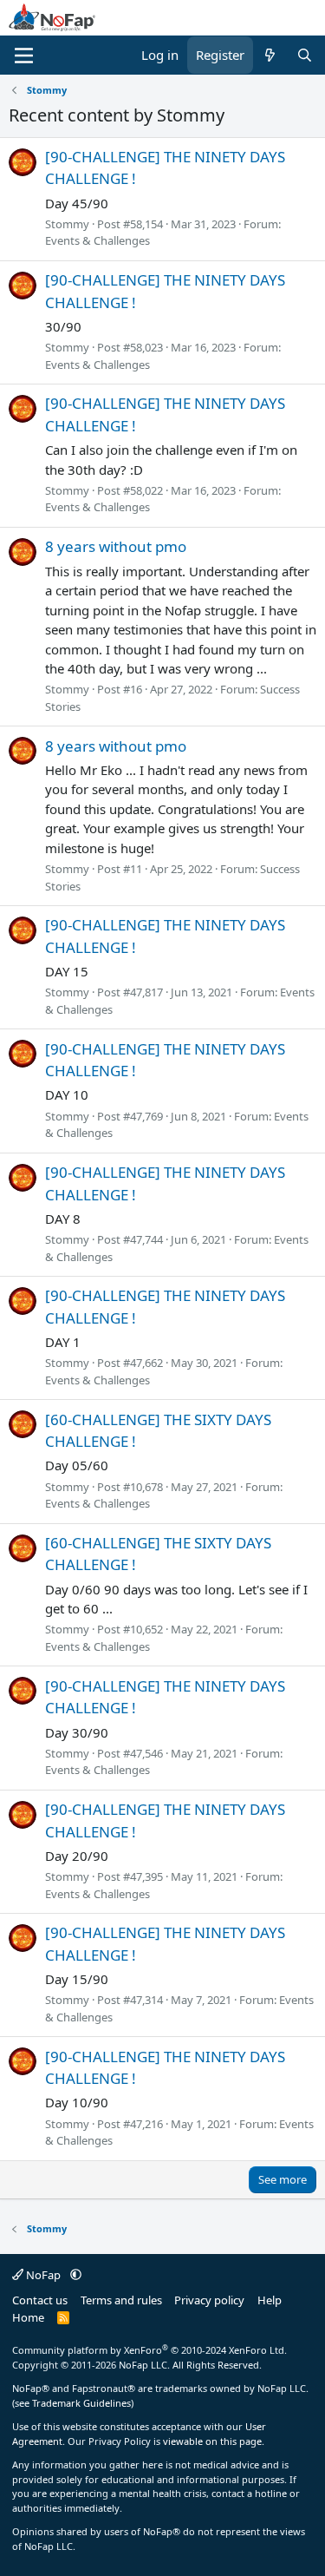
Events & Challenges (97, 240)
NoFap (43, 2275)
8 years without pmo (116, 546)
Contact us (40, 2300)
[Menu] (24, 56)
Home (28, 2317)
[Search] (305, 55)
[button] (76, 2275)
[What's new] (270, 55)
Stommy (67, 224)
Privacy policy (209, 2300)
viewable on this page (212, 2441)
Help (270, 2300)
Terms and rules (121, 2300)
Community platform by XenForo (149, 2350)
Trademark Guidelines (81, 2403)
